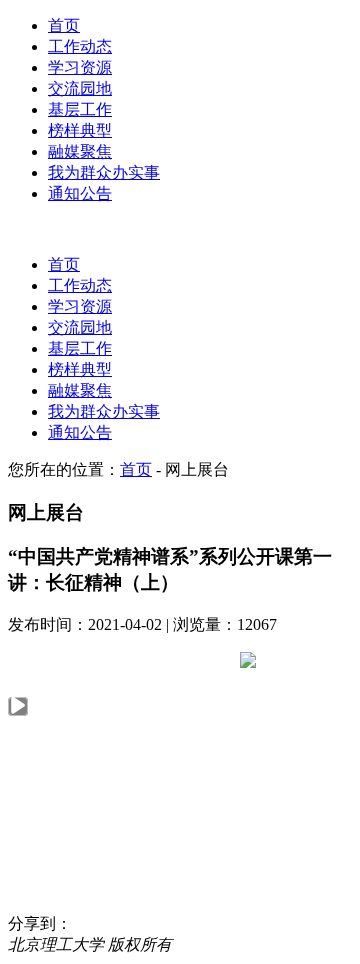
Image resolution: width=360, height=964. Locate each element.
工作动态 (80, 46)
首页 (64, 25)
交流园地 (80, 88)
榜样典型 (80, 130)
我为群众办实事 (104, 172)
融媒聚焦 (80, 151)
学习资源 (80, 67)
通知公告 (80, 193)
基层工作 (80, 109)
